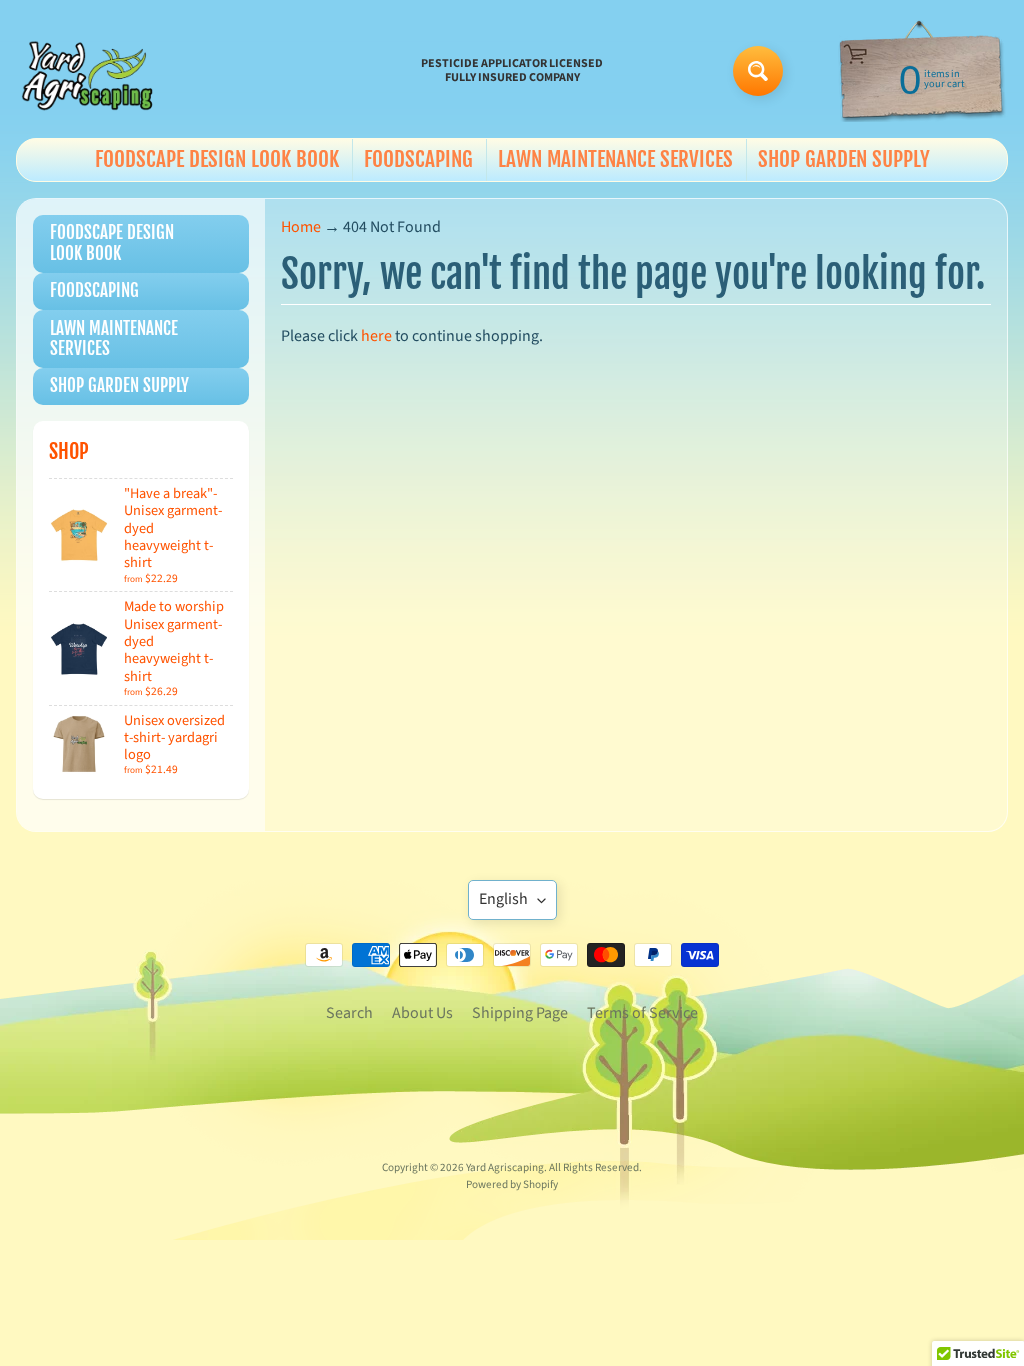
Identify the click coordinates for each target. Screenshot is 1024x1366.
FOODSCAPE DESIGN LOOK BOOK (217, 159)
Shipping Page (520, 1013)
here (376, 336)
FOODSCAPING (418, 159)
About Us (422, 1013)
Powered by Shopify (512, 1184)
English (503, 899)
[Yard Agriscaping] (91, 71)
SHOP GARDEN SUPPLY (844, 159)
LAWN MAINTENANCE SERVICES (615, 159)
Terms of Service (642, 1013)
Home (301, 227)
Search (349, 1013)
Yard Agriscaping (505, 1167)
